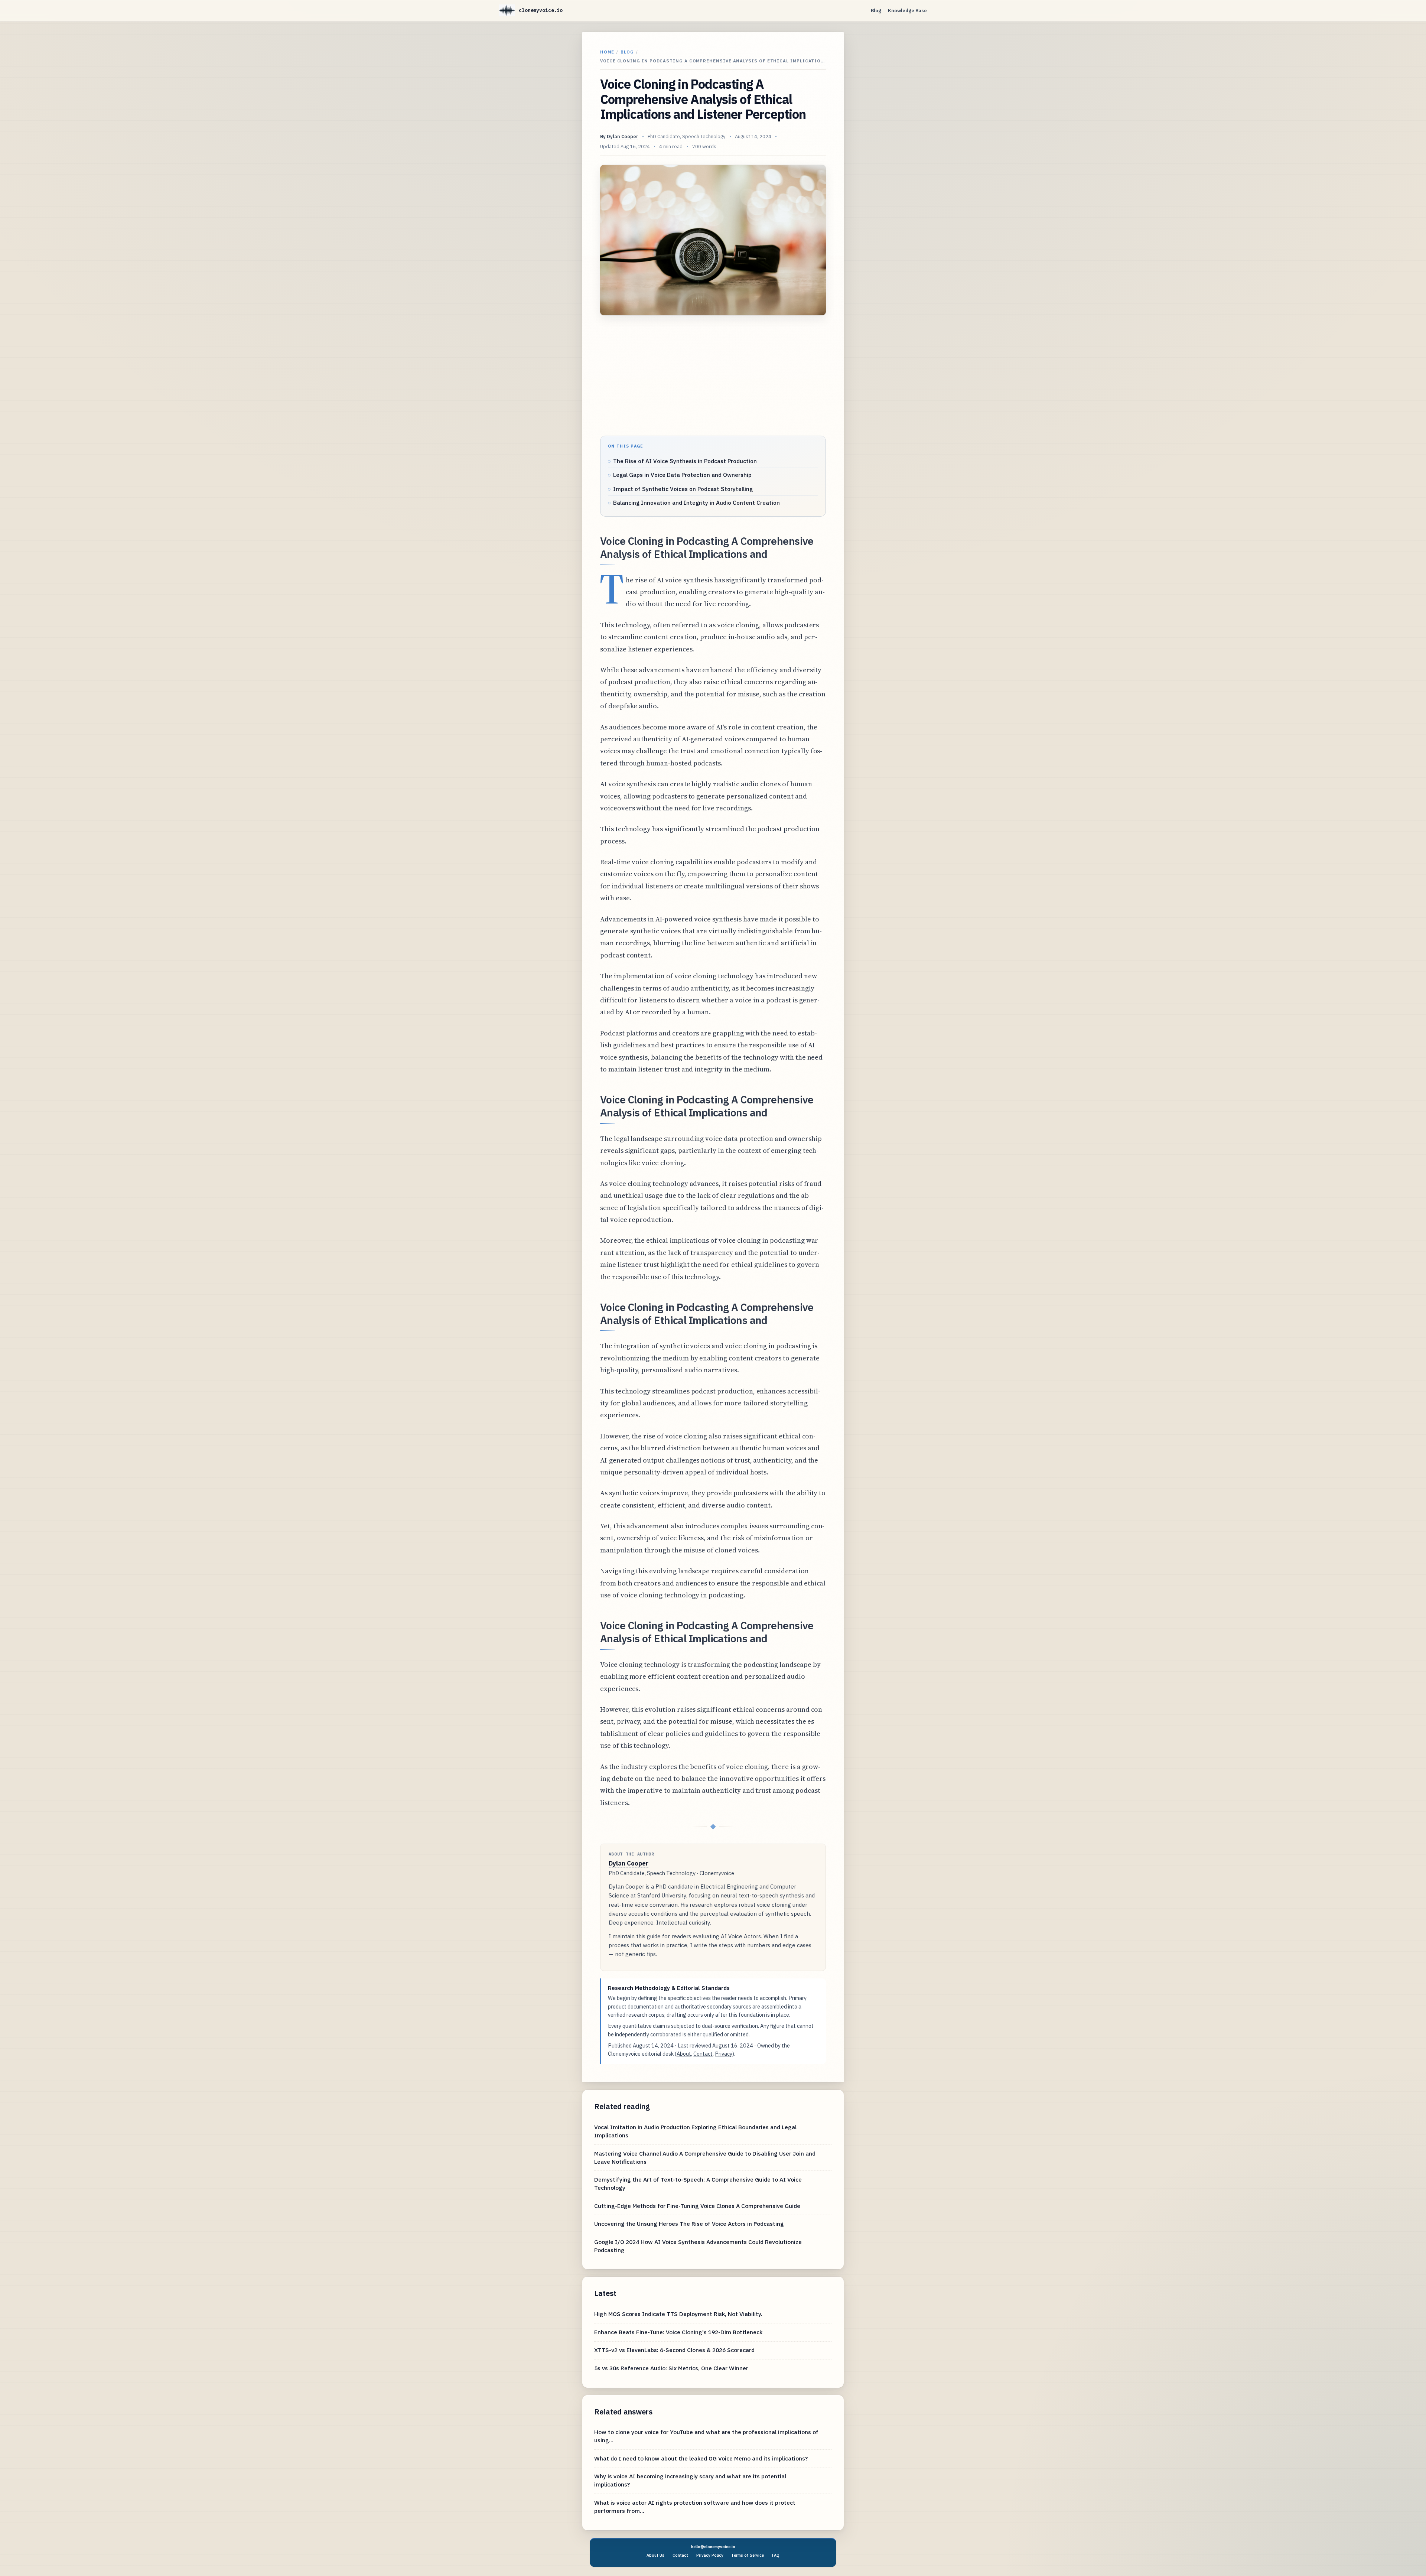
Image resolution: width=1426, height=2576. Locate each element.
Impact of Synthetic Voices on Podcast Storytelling (683, 489)
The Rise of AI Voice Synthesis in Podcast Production (685, 461)
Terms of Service (748, 2555)
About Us (655, 2555)
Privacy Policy (710, 2555)
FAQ (776, 2555)
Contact (703, 2054)
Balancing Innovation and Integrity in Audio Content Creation (696, 502)
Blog (876, 11)
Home (607, 52)
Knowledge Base (907, 11)
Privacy (724, 2054)
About (684, 2054)
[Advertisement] (713, 376)
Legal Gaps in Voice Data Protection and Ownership (682, 475)
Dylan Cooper (623, 136)
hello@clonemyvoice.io (713, 2547)
